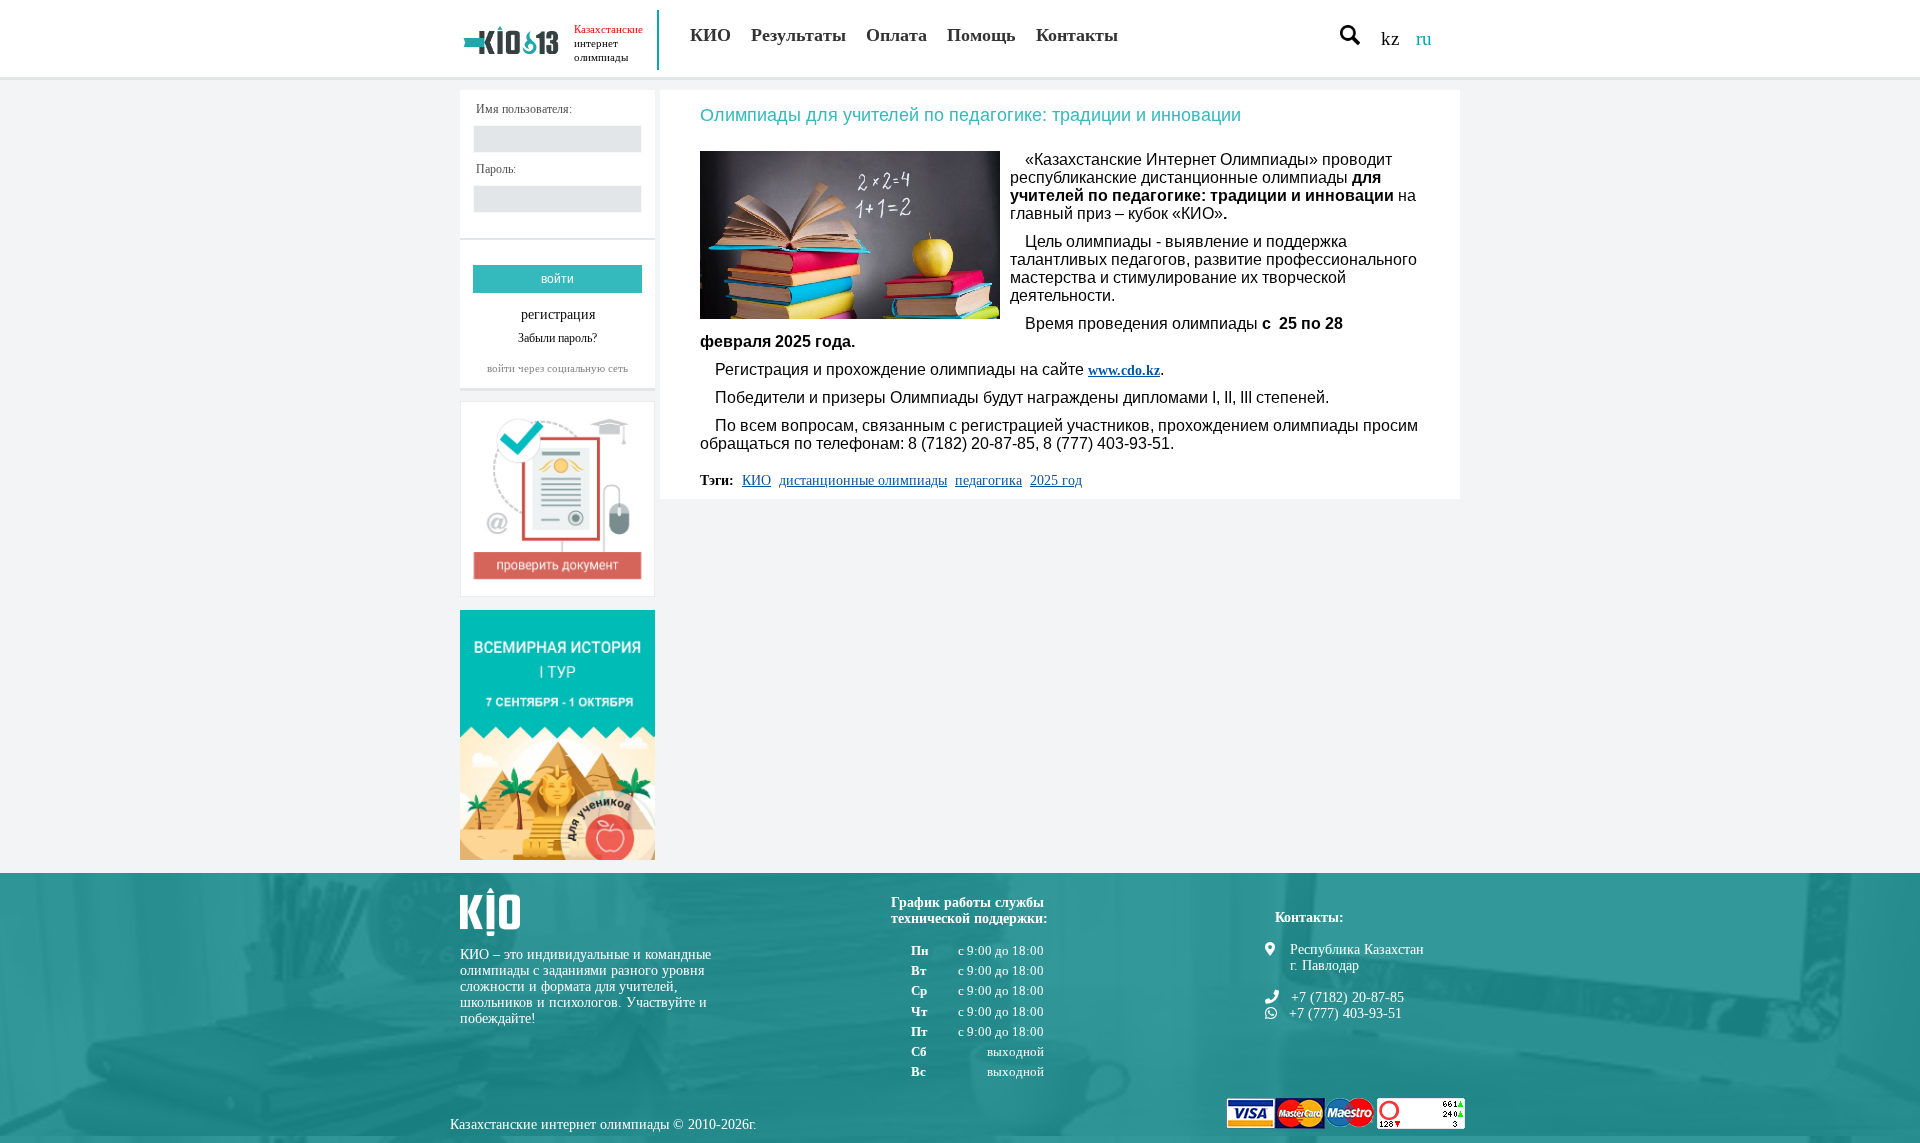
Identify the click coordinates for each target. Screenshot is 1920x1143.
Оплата (896, 35)
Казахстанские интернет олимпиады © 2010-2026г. (603, 1124)
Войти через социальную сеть (557, 368)
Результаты (798, 35)
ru (1424, 38)
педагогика (988, 480)
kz (1390, 38)
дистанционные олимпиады (863, 480)
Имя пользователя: (524, 109)
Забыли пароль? (557, 337)
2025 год (1056, 480)
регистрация (558, 314)
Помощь (981, 35)
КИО (710, 35)
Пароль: (496, 169)
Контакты (1077, 35)
